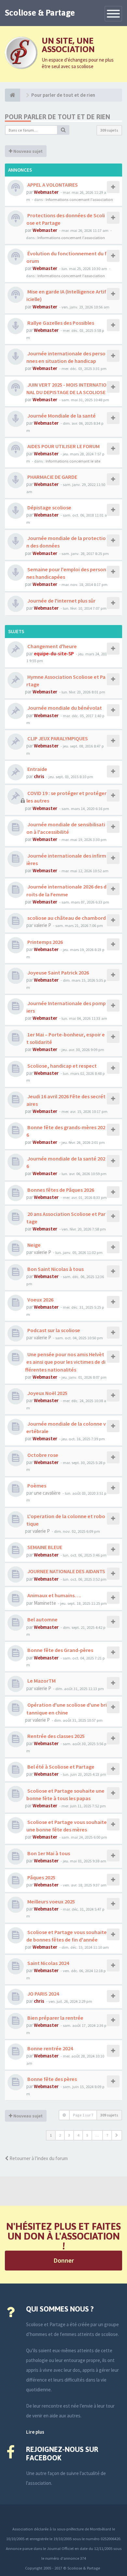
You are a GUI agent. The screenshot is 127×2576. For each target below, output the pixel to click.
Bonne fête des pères (52, 2079)
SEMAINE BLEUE (44, 1547)
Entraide (37, 769)
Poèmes (36, 1486)
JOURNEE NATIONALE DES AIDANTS (66, 1571)
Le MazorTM (41, 1681)
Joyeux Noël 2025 (47, 1393)
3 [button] (69, 2135)
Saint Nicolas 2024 (48, 1963)
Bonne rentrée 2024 (50, 2048)
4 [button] (78, 2135)
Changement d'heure (52, 646)
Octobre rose (42, 1455)
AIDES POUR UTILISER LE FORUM (63, 446)
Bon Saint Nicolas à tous (55, 1269)
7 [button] (107, 2135)
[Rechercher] (63, 130)
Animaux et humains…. (54, 1595)
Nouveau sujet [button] (28, 151)
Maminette (45, 1603)
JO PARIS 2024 (43, 1994)
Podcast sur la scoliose (53, 1330)
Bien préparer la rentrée (55, 2018)
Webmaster (46, 192)
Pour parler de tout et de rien (57, 117)
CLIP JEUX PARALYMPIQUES (57, 738)
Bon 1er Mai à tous (48, 1853)
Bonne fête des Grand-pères (60, 1650)
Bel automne (42, 1619)
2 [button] (60, 2135)
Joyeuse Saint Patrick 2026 (58, 973)
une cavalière (47, 1493)
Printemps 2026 (45, 942)
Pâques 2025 (41, 1877)
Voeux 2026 (40, 1300)
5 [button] (87, 2135)
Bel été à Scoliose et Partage (60, 1767)
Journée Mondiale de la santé (61, 416)
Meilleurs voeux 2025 (51, 1901)
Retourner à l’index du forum (38, 2158)
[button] (117, 2135)
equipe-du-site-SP (54, 654)
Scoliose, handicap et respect (62, 1066)
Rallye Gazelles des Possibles (60, 323)
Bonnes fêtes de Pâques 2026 (60, 1190)
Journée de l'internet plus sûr (61, 601)
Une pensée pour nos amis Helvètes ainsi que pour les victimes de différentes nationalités (65, 1362)
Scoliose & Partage (40, 13)
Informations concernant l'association (79, 199)
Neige (34, 1245)
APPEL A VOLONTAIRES (52, 185)
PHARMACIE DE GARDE (52, 477)
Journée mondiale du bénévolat (64, 708)
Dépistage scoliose (49, 507)
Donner (64, 2260)
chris (39, 776)
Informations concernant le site (73, 461)
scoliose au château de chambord (66, 918)
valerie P (42, 925)
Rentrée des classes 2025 (56, 1736)
